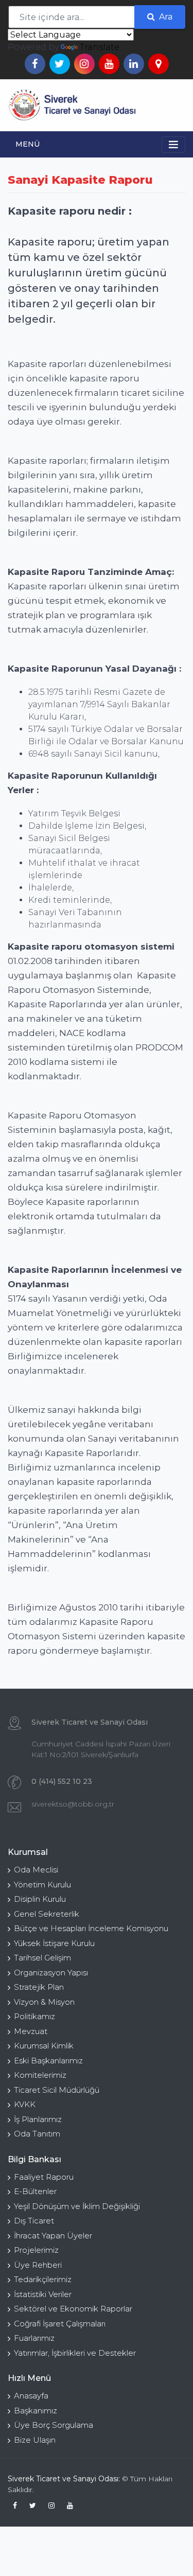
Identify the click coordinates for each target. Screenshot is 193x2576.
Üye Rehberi (38, 2265)
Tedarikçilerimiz (43, 2279)
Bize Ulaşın (35, 2440)
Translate (100, 47)
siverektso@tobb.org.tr (73, 1804)
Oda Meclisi (36, 1870)
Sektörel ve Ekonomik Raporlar (73, 2309)
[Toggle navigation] (174, 106)
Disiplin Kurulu (40, 1899)
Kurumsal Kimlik (44, 2046)
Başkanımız (36, 2411)
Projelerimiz (36, 2250)
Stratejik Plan (39, 1987)
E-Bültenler (35, 2191)
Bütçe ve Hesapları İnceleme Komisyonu (91, 1928)
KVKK (25, 2104)
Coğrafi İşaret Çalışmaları (60, 2324)
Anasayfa (31, 2396)
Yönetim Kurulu (42, 1885)
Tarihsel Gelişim (42, 1958)
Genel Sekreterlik (47, 1914)
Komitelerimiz (40, 2075)
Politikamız (34, 2016)
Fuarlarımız (34, 2338)
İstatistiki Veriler (43, 2294)
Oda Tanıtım (37, 2134)
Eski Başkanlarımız (48, 2061)
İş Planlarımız (38, 2119)
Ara (165, 17)
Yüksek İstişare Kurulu (54, 1943)
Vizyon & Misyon (44, 2002)
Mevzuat (31, 2031)
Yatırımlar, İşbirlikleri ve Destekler (75, 2353)
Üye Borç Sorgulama (54, 2425)
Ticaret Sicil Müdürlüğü (57, 2090)
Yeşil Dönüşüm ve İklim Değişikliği (77, 2206)
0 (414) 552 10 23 (62, 1781)
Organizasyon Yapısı (51, 1973)
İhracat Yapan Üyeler (53, 2236)
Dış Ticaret (34, 2221)
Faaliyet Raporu (44, 2177)
